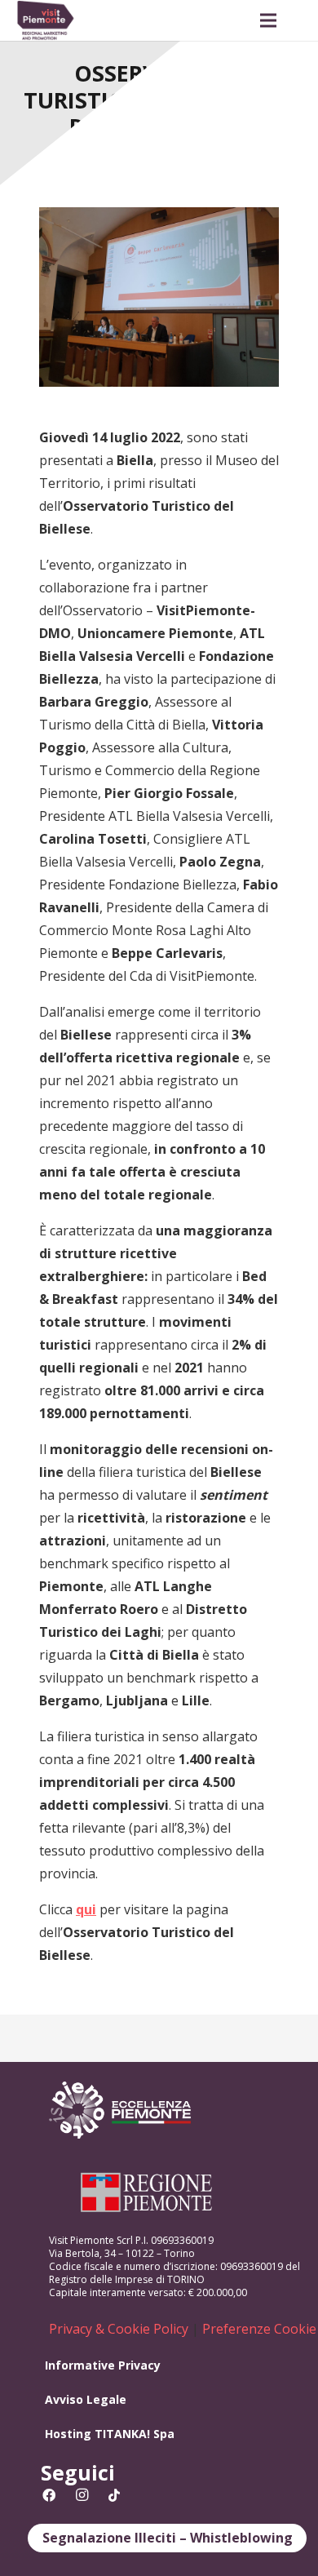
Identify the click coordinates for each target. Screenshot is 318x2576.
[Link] (46, 20)
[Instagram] (82, 2495)
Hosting (68, 2434)
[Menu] (268, 20)
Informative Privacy (103, 2365)
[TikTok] (114, 2495)
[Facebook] (49, 2495)
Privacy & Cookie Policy (119, 2329)
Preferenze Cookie (259, 2329)
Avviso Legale (86, 2399)
